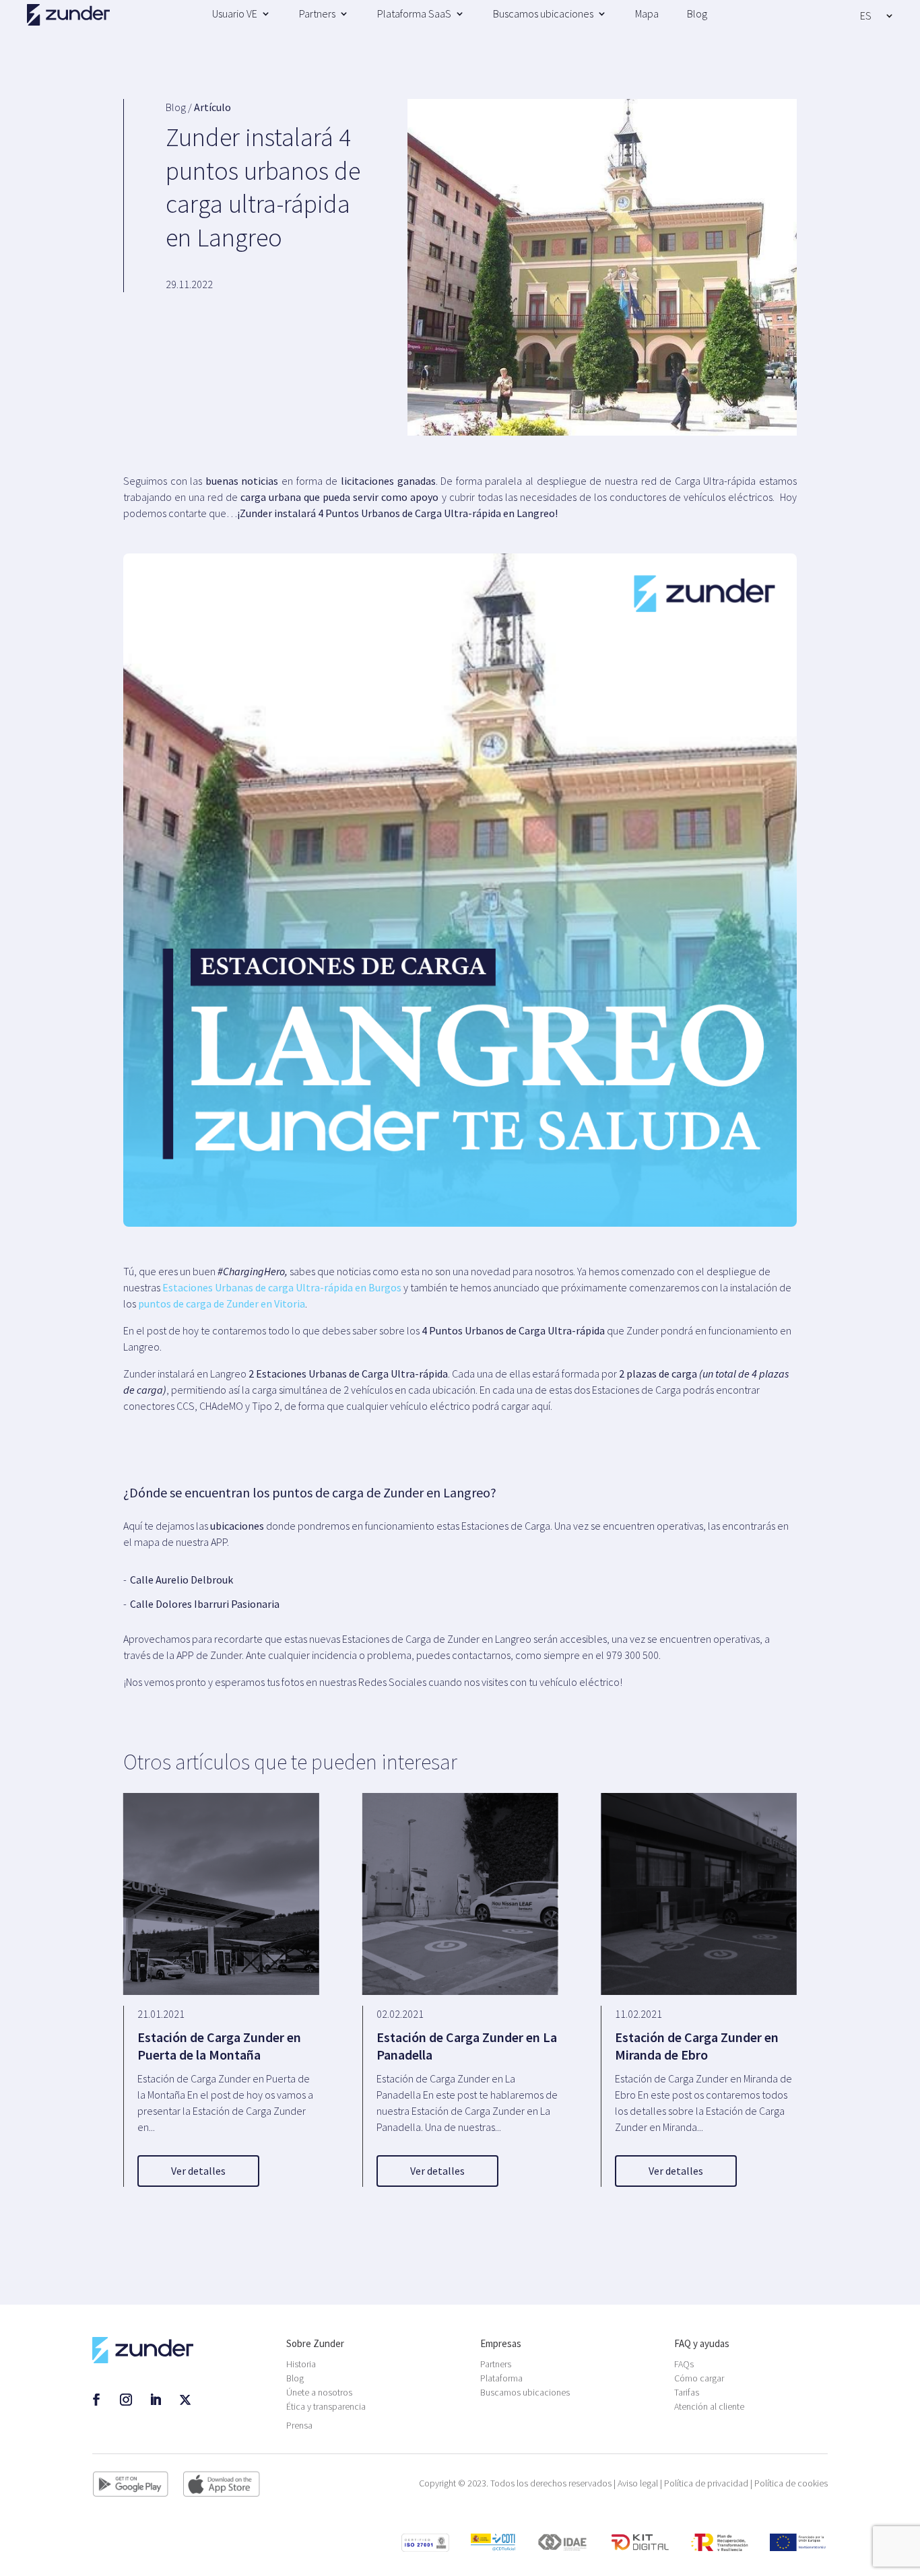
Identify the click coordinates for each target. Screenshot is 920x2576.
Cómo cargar (699, 2378)
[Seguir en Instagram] (126, 2400)
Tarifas (687, 2392)
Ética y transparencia (326, 2406)
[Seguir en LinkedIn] (156, 2400)
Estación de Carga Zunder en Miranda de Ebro (697, 2046)
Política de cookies (791, 2483)
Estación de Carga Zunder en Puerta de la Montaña (219, 2046)
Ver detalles (198, 2171)
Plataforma (501, 2378)
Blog (697, 13)
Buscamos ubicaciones (543, 13)
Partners (317, 13)
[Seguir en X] (185, 2400)
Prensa (299, 2425)
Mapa (647, 13)
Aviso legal (638, 2483)
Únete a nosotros (319, 2392)
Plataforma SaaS (414, 13)
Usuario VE (235, 13)
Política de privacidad (706, 2483)
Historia (301, 2364)
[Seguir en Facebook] (96, 2400)
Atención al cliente (709, 2406)
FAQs (684, 2364)
